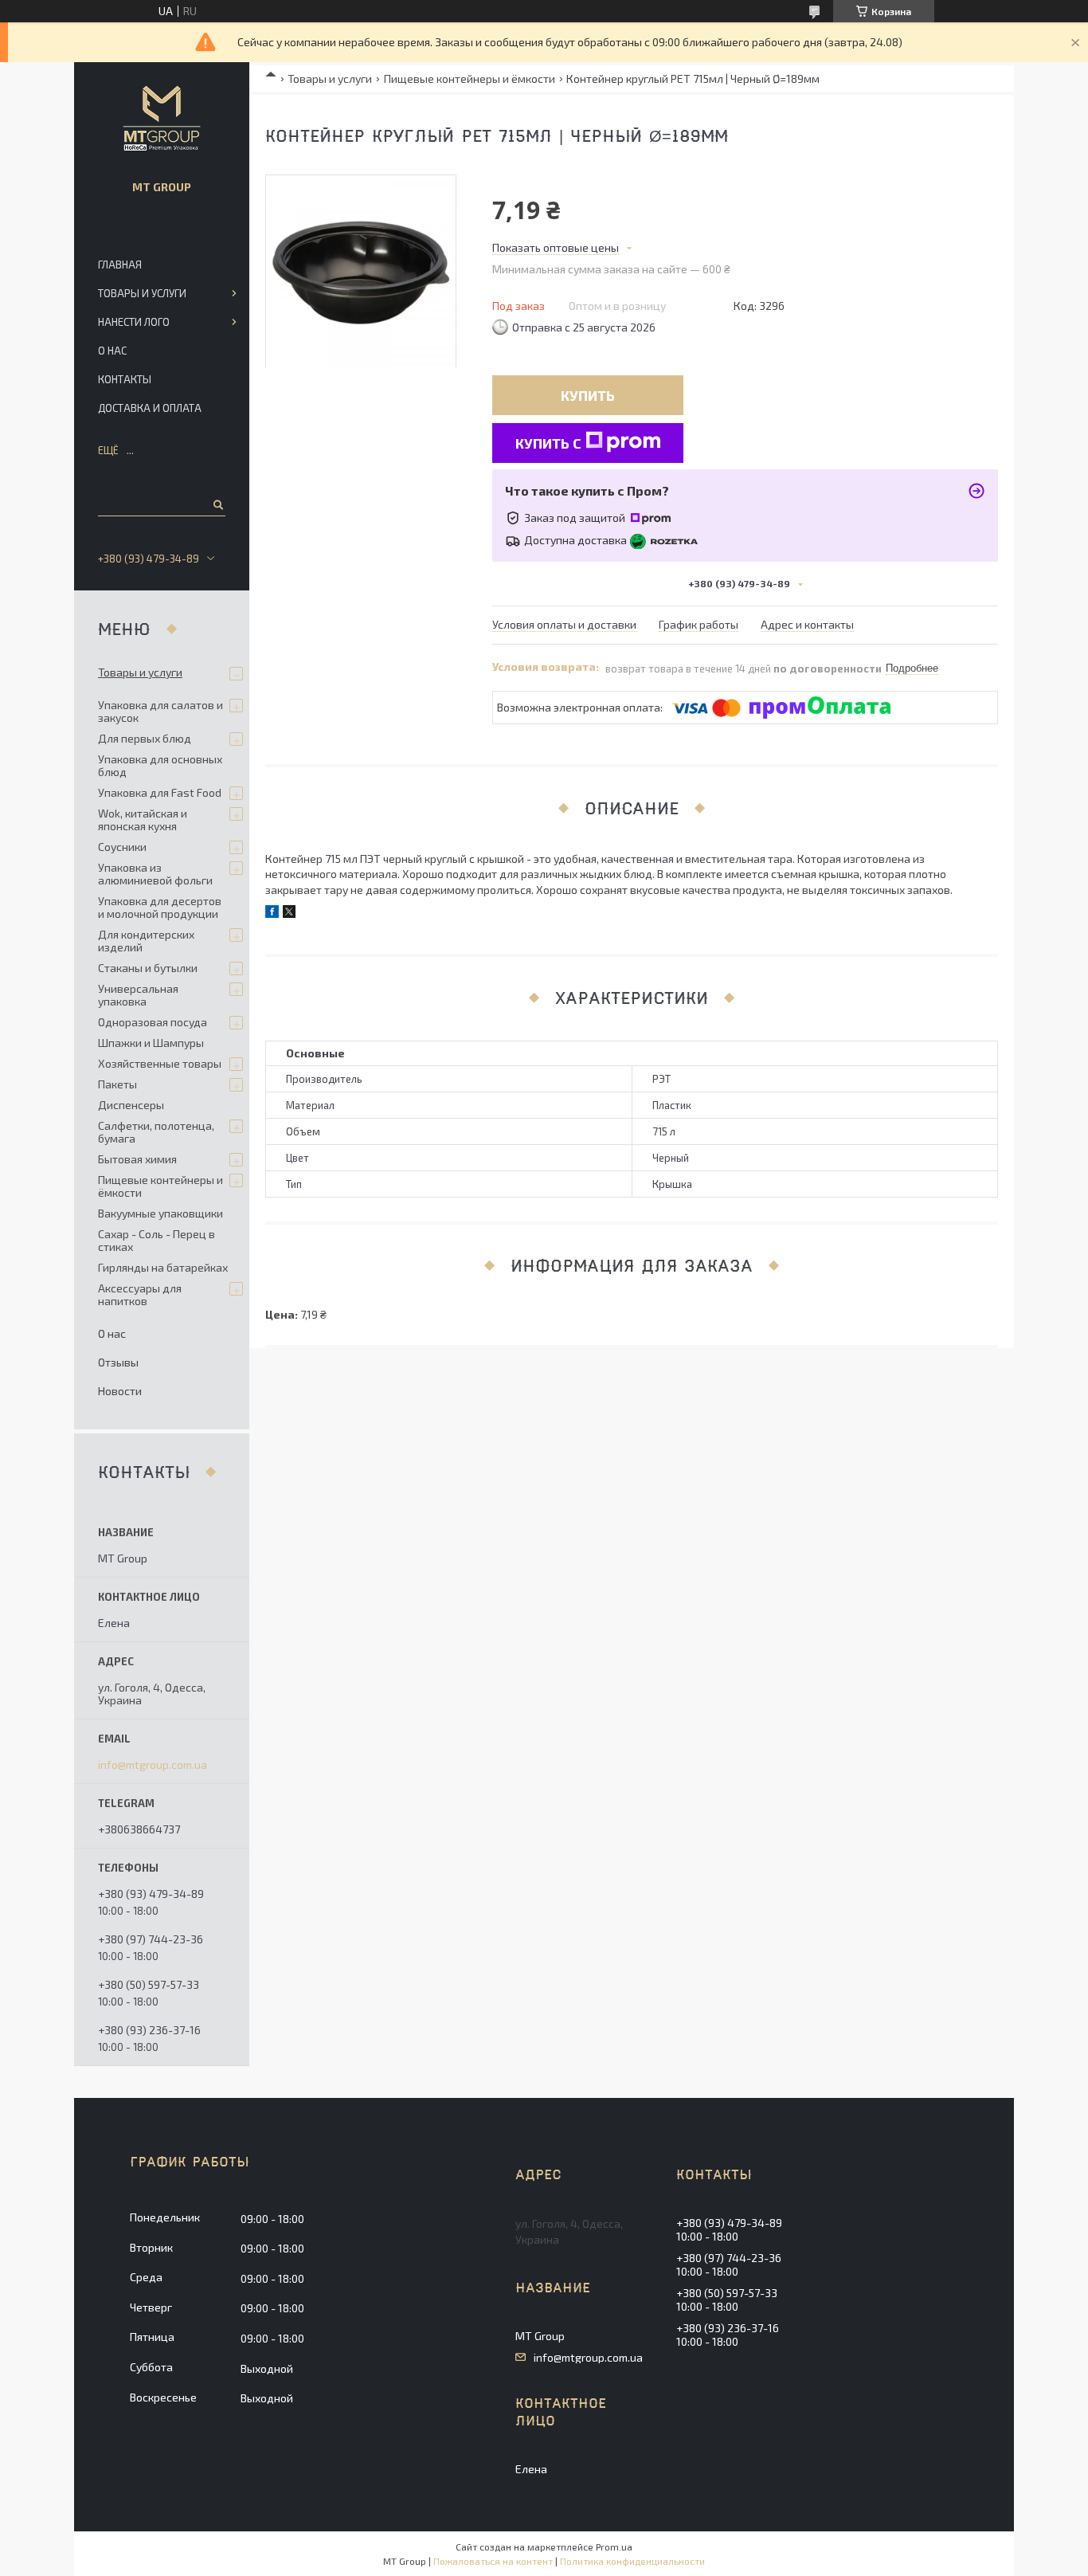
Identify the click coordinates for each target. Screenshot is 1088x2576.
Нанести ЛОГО (134, 322)
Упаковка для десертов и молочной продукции (160, 907)
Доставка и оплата (150, 408)
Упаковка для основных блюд (160, 765)
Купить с (548, 443)
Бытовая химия (137, 1159)
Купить (588, 395)
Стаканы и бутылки (148, 968)
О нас (112, 351)
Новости (120, 1391)
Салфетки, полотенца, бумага (156, 1132)
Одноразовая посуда (153, 1022)
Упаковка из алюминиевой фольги (155, 874)
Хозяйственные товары (160, 1063)
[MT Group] (162, 118)
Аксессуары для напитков (140, 1294)
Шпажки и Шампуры (151, 1043)
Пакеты (117, 1084)
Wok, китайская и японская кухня (143, 819)
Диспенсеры (131, 1105)
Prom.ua (614, 2547)
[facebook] (272, 914)
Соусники (122, 847)
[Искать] (217, 504)
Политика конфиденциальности (632, 2561)
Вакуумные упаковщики (160, 1213)
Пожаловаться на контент (493, 2561)
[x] (289, 914)
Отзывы (118, 1362)
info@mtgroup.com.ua (153, 1765)
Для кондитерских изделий (146, 941)
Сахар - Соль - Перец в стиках (157, 1240)
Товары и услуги (330, 78)
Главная (120, 265)
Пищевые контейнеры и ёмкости (470, 78)
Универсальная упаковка (138, 995)
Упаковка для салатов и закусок (160, 711)
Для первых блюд (145, 738)
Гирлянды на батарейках (163, 1267)
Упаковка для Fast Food (160, 792)
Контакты (125, 379)
